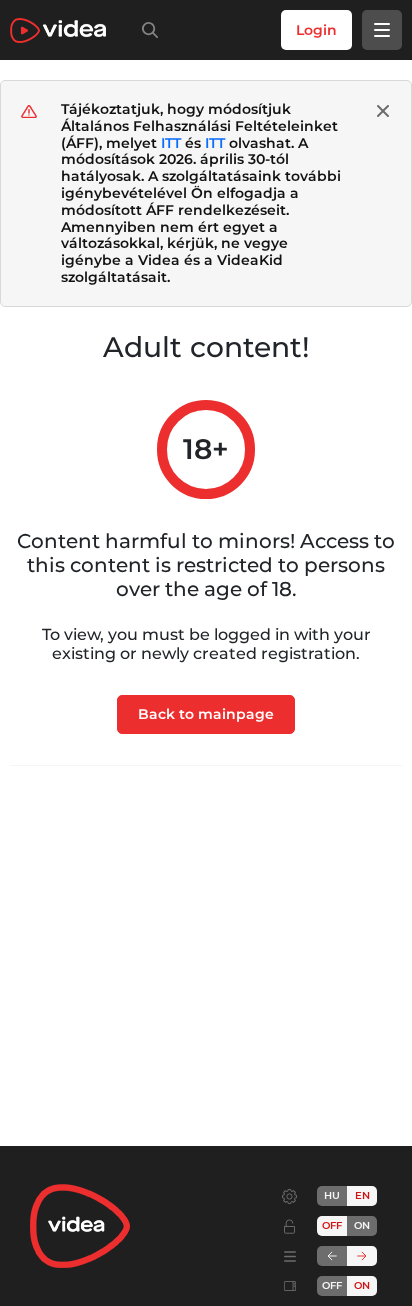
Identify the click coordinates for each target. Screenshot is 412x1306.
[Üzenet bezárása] (383, 111)
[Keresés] (146, 30)
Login (316, 30)
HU (332, 1195)
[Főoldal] (58, 30)
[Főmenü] (382, 30)
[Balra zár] (332, 1256)
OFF (332, 1285)
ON (362, 1225)
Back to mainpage (206, 714)
